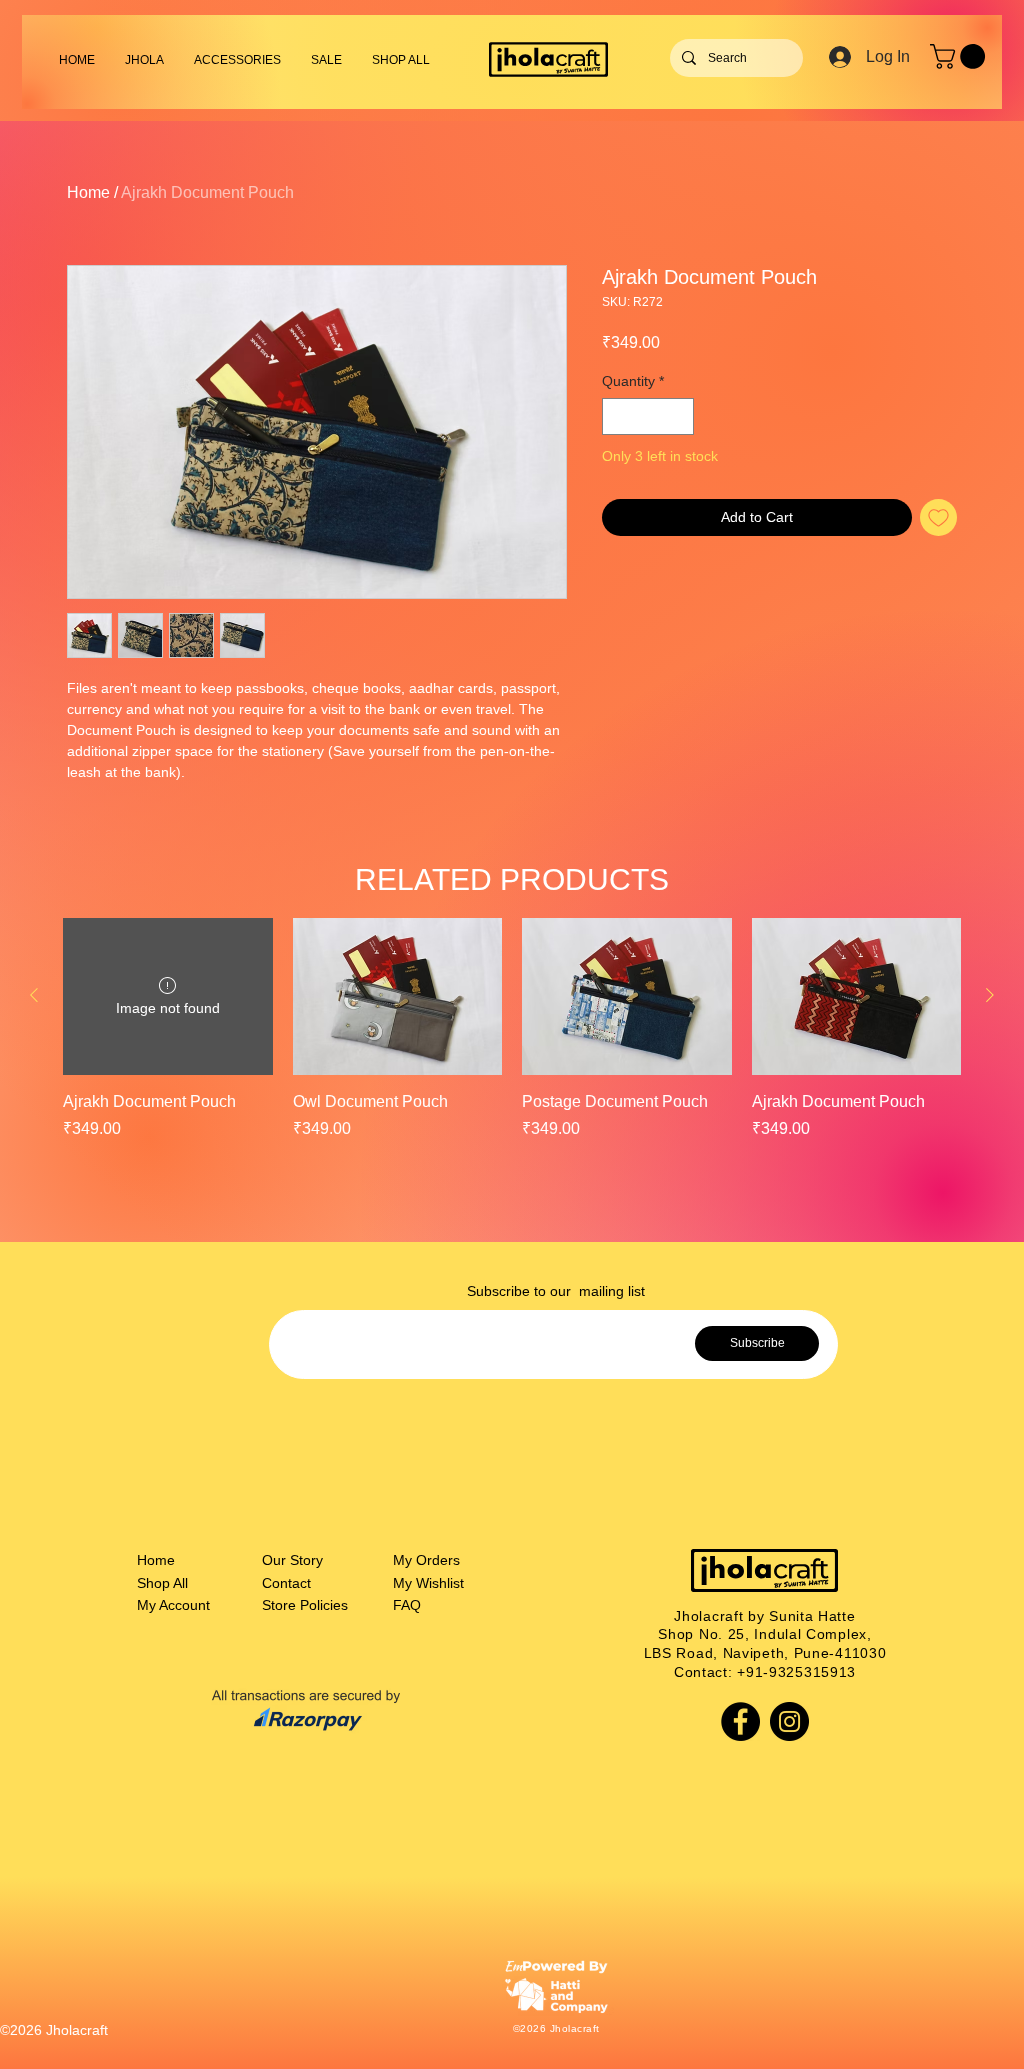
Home (88, 192)
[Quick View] (398, 996)
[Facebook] (740, 1721)
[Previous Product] (34, 995)
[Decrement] (617, 416)
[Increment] (678, 416)
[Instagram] (789, 1721)
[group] (512, 1041)
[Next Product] (990, 995)
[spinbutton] (648, 416)
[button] (237, 60)
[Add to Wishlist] (938, 517)
